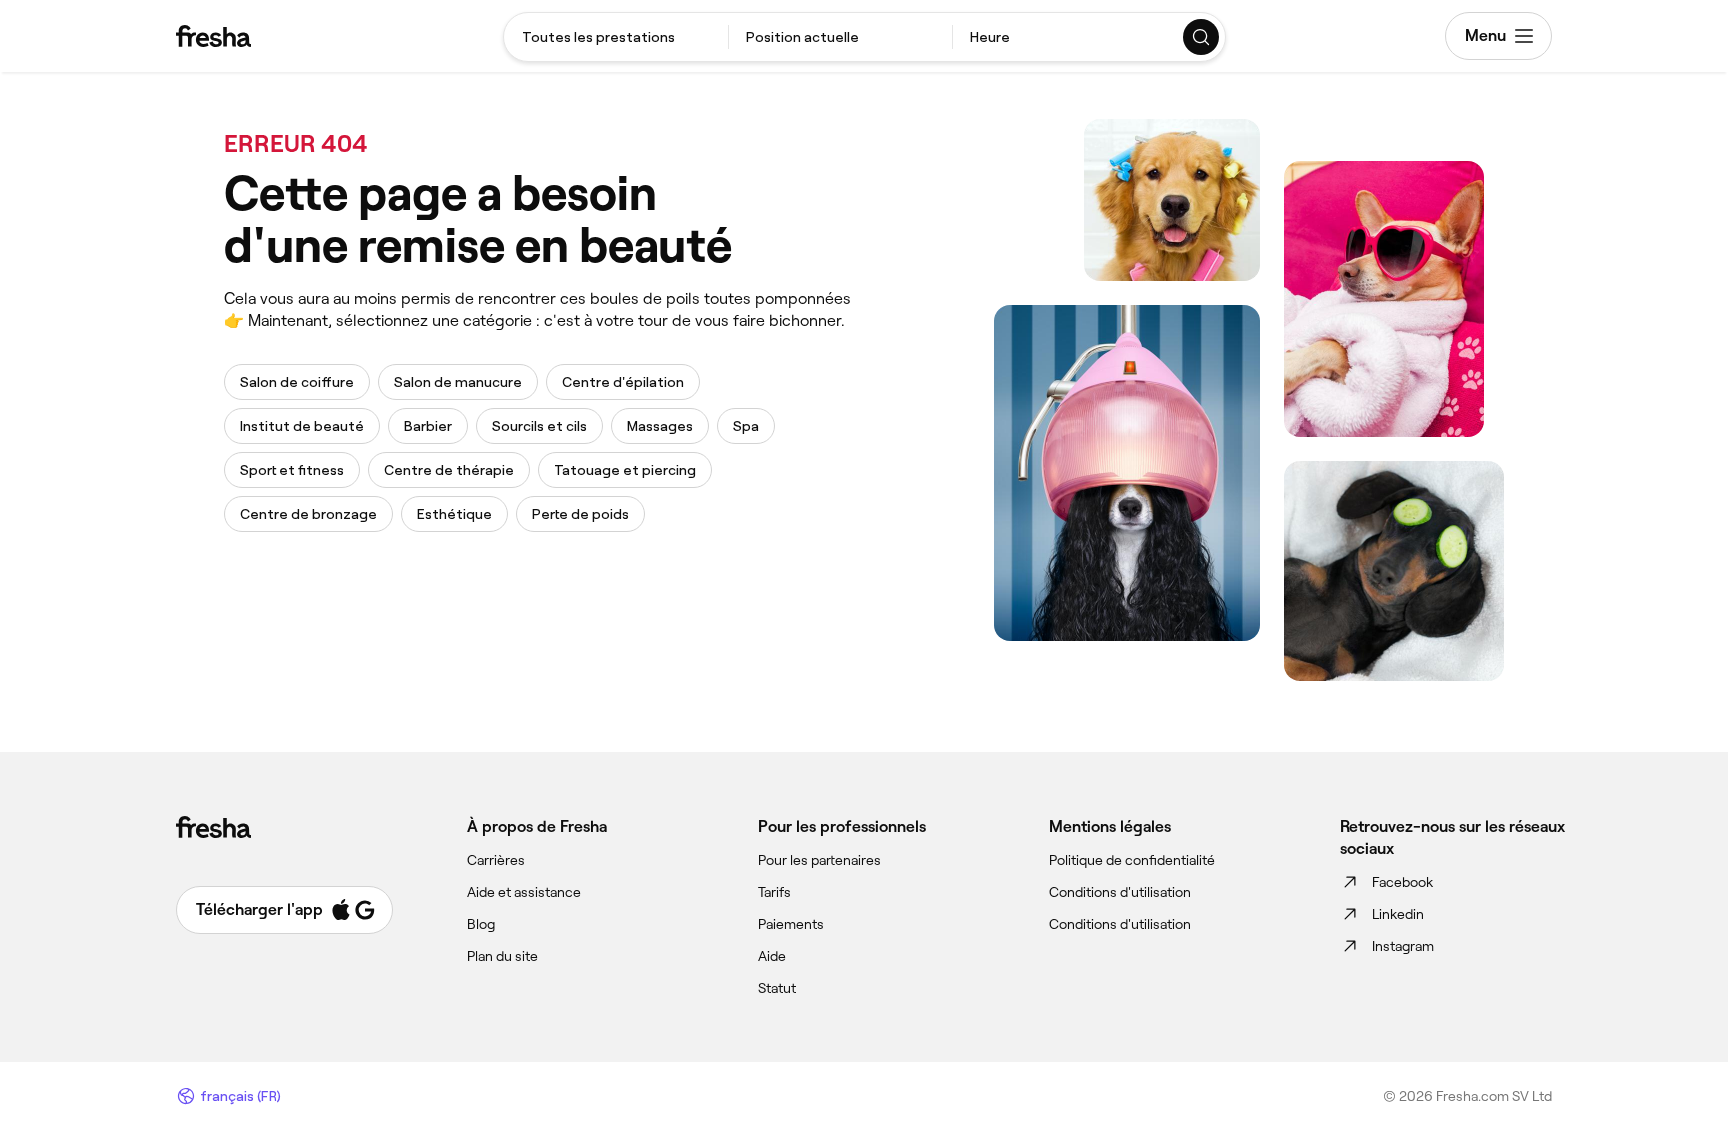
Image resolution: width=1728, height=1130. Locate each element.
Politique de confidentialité (1132, 860)
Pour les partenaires (819, 860)
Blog (481, 924)
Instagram (1403, 946)
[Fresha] (213, 36)
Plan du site (502, 956)
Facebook (1402, 882)
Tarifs (774, 892)
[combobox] (616, 37)
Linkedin (1398, 914)
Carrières (496, 860)
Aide (772, 956)
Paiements (791, 924)
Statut (777, 988)
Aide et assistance (524, 892)
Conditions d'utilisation (1120, 892)
